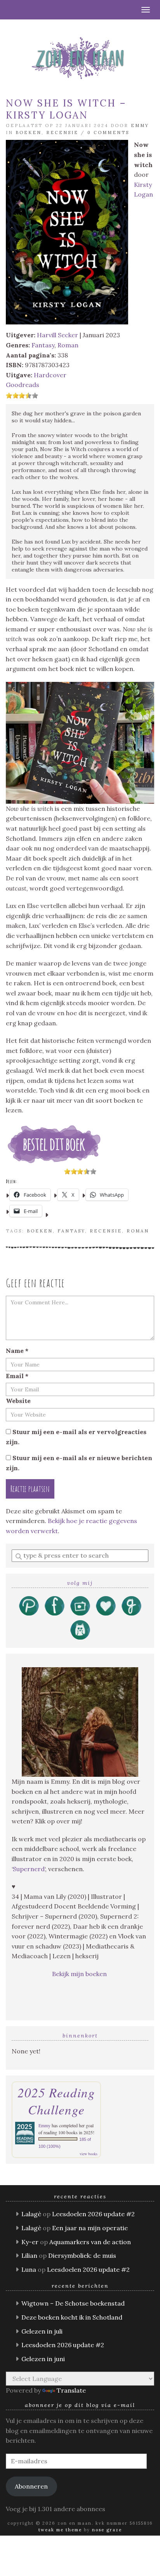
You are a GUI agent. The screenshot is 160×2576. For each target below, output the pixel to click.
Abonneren (31, 2486)
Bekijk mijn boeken (80, 1974)
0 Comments (108, 132)
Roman (68, 345)
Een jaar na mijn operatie (90, 2228)
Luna (29, 2269)
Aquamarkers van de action (90, 2242)
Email (17, 1376)
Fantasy (43, 345)
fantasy (71, 1231)
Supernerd (29, 1869)
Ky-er (30, 2242)
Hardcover (50, 375)
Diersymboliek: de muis (82, 2255)
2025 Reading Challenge (56, 2101)
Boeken (29, 132)
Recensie (62, 132)
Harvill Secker (57, 335)
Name (17, 1351)
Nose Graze (107, 2530)
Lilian (29, 2255)
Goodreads (23, 385)
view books (89, 2154)
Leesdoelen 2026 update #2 (93, 2214)
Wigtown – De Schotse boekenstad (73, 2303)
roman (138, 1231)
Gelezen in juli (42, 2331)
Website (18, 1401)
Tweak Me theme (60, 2530)
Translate (71, 2390)
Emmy (140, 125)
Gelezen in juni (43, 2359)
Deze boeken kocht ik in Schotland (72, 2317)
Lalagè (31, 2214)
